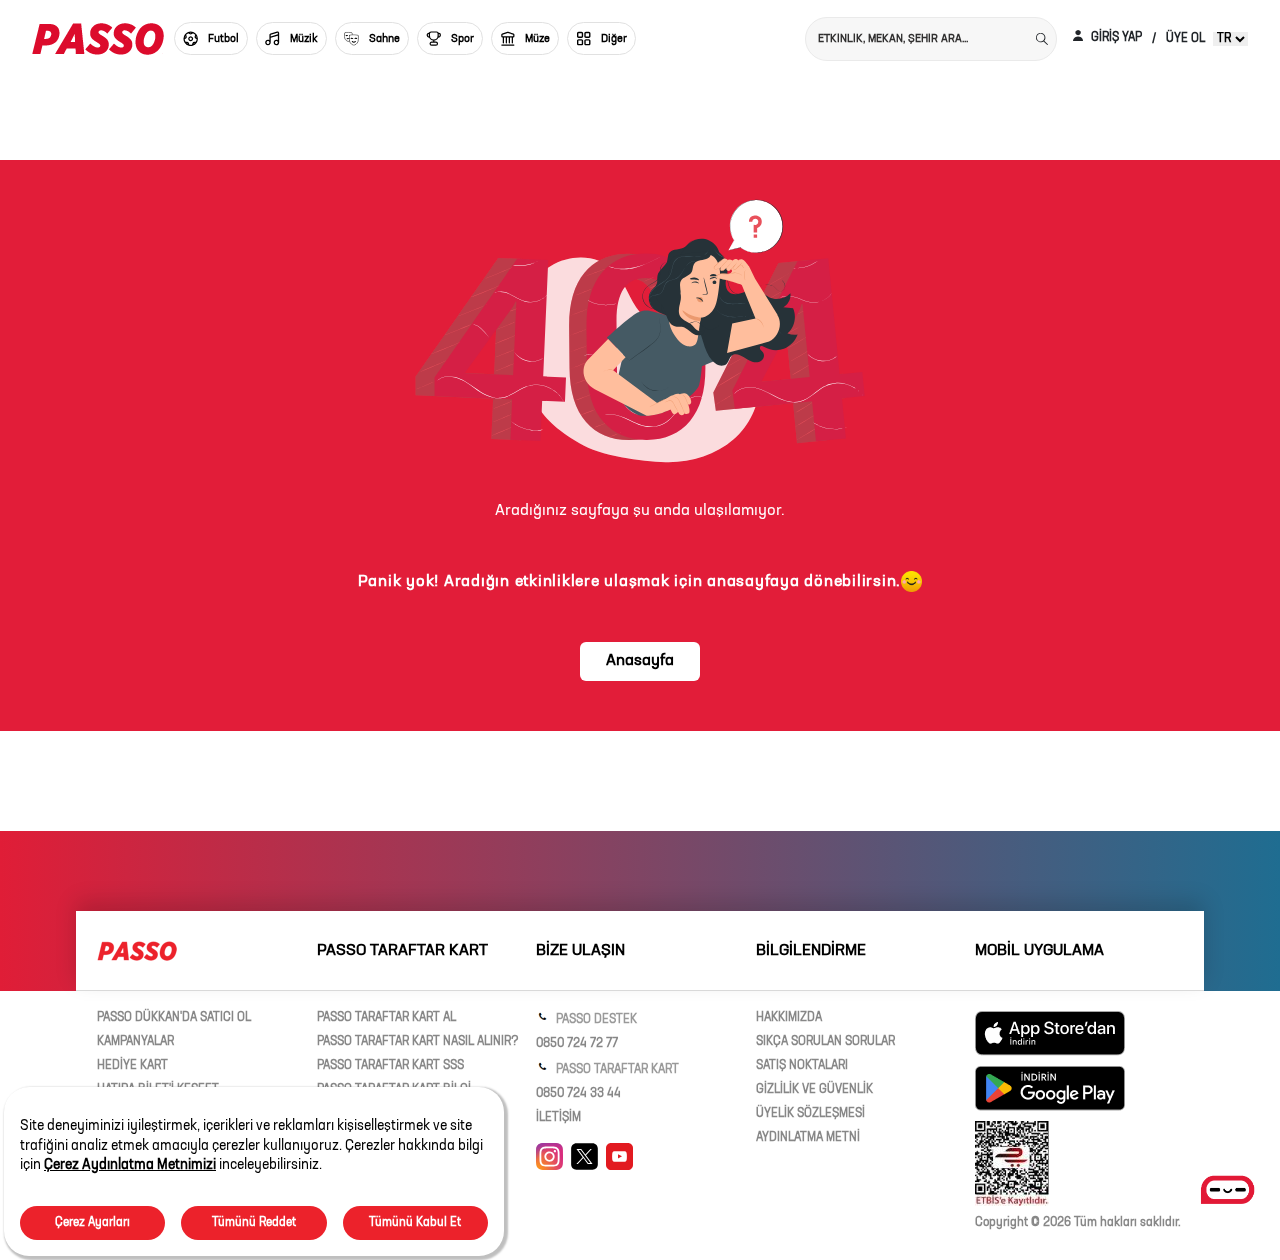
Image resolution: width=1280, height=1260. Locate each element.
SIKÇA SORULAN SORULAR (825, 1042)
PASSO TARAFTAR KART (616, 1070)
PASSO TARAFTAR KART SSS (390, 1066)
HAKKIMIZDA (789, 1018)
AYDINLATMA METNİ (808, 1138)
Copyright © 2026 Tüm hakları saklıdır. (1078, 1223)
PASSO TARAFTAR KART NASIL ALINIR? (418, 1042)
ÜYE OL (1185, 39)
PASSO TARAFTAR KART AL (386, 1018)
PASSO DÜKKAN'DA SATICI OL (174, 1018)
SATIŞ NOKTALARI (802, 1066)
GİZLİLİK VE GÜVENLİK (814, 1090)
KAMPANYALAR (135, 1042)
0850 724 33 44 (578, 1094)
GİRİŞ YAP (1115, 38)
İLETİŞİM (558, 1118)
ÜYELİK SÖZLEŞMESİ (810, 1114)
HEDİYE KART (132, 1066)
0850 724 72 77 (577, 1044)
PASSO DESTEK (595, 1020)
